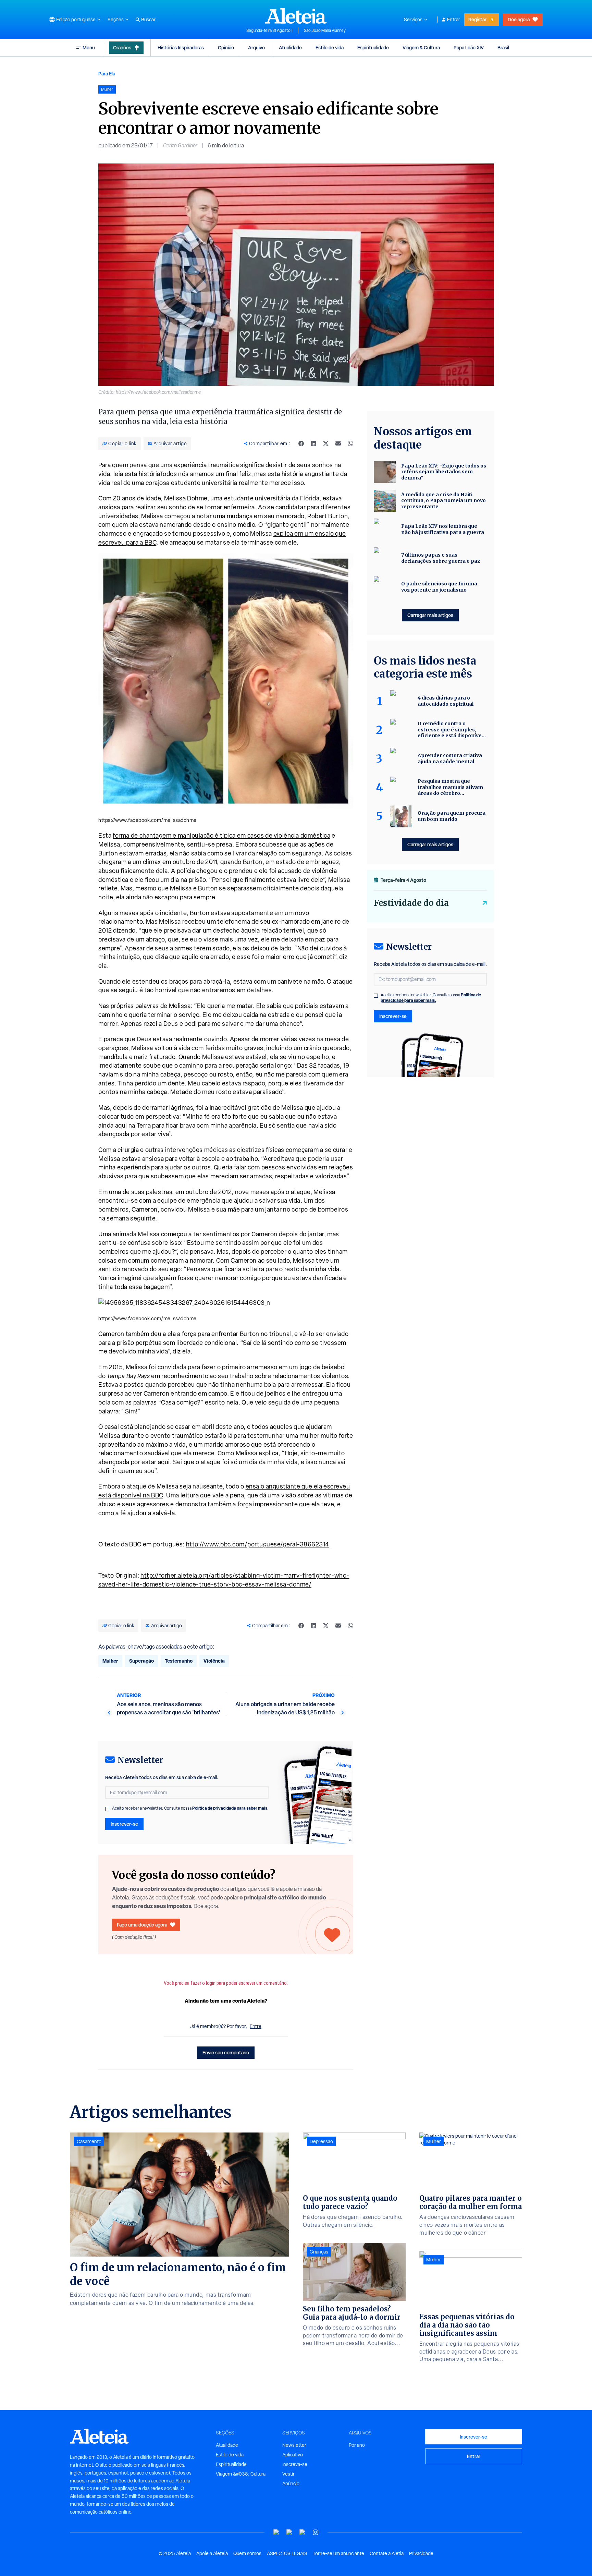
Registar (477, 19)
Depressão (321, 2141)
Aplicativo (293, 2455)
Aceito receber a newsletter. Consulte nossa (190, 1808)
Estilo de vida (330, 47)
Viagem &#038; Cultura (241, 2474)
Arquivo (256, 47)
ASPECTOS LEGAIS (287, 2553)
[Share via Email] (338, 443)
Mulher (110, 1661)
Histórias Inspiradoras (181, 47)
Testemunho (179, 1661)
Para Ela (107, 74)
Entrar (454, 20)
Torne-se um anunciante (338, 2553)
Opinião (226, 47)
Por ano (357, 2445)
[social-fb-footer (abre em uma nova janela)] (289, 2532)
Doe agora (519, 19)
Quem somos (247, 2553)
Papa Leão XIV (469, 47)
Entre (256, 2026)
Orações (122, 47)
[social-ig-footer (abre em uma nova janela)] (316, 2532)
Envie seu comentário (226, 2052)
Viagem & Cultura (421, 47)
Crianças (319, 2252)
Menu (89, 47)
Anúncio (291, 2483)
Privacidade (421, 2553)
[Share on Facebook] (301, 443)
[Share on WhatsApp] (350, 443)
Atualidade (290, 47)
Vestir (288, 2474)
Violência (214, 1661)
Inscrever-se (124, 1824)
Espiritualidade (373, 47)
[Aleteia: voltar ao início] (296, 16)
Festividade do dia (411, 903)
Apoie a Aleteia (212, 2553)
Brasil (503, 47)
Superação (141, 1661)
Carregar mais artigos (430, 615)
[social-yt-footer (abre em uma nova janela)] (276, 2532)
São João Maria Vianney (325, 31)
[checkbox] (107, 1809)
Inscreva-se (295, 2464)
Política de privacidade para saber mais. (230, 1808)
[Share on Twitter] (326, 443)
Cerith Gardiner (180, 145)
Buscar (148, 20)
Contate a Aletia (387, 2553)
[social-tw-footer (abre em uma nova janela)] (303, 2532)
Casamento (89, 2141)
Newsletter (294, 2445)
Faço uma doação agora (142, 1925)
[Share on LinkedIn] (313, 443)
